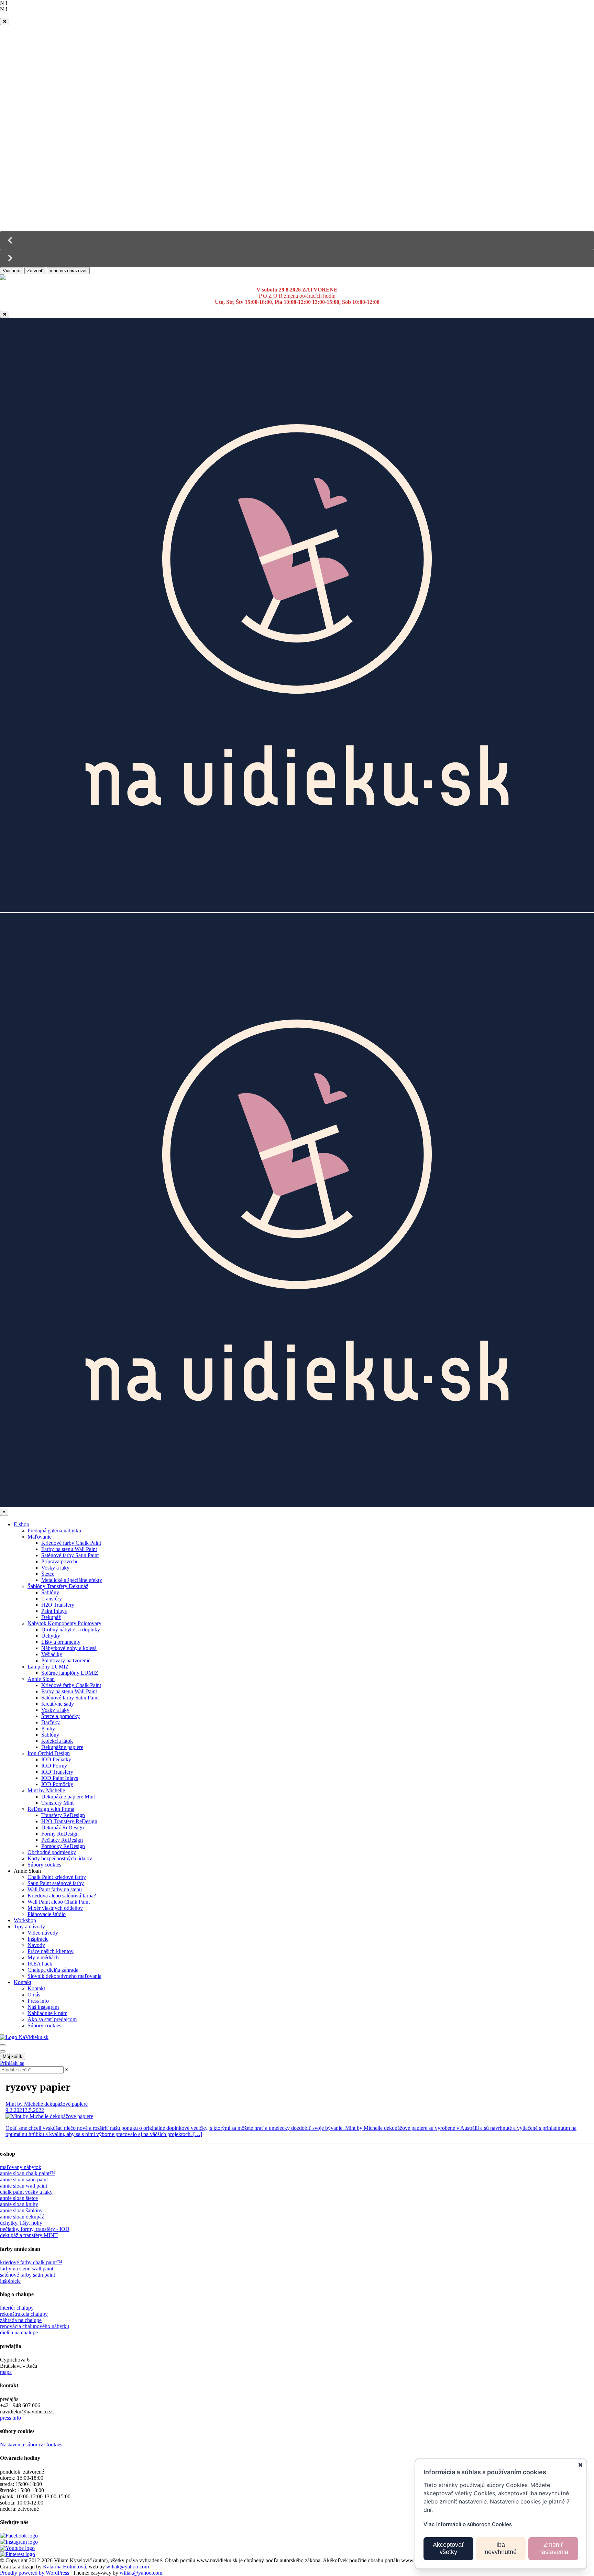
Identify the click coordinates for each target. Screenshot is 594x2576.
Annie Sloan (41, 1679)
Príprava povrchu (60, 1561)
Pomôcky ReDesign (63, 1846)
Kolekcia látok (57, 1741)
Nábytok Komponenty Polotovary (64, 1623)
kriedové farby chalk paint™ (31, 2262)
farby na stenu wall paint (27, 2269)
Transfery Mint (57, 1803)
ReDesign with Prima (51, 1809)
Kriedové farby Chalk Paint (71, 1543)
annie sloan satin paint (24, 2179)
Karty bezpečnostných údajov (60, 1858)
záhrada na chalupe (21, 2320)
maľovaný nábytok (21, 2167)
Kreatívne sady (58, 1704)
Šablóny (50, 1592)
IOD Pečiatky (56, 1759)
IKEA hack (40, 1964)
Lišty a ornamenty (61, 1642)
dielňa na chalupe (19, 2332)
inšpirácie (10, 2281)
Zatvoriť (35, 271)
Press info (38, 2001)
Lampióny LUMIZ (48, 1667)
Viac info (12, 271)
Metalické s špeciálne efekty (72, 1580)
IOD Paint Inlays (60, 1778)
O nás (34, 1995)
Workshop (25, 1920)
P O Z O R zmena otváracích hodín (297, 296)
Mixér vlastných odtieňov (55, 1908)
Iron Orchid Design (49, 1753)
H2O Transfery (58, 1605)
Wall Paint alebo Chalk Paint (59, 1902)
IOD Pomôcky (57, 1784)
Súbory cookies (44, 1865)
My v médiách (43, 1957)
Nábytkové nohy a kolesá (69, 1648)
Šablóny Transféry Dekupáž (58, 1586)
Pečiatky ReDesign (62, 1840)
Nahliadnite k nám (47, 2013)
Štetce (48, 1574)
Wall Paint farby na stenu (55, 1889)
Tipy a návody (29, 1927)
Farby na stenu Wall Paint (69, 1549)
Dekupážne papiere (62, 1747)
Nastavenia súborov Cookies (31, 2445)
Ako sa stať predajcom (52, 2019)
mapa (6, 2372)
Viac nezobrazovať (68, 271)
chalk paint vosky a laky (26, 2192)
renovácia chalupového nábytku (35, 2326)
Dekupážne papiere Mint (68, 1797)
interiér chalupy (17, 2308)
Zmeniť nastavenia (553, 2549)
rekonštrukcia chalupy (24, 2314)
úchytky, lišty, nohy (21, 2223)
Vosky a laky (55, 1568)
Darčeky (51, 1722)
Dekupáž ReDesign (63, 1828)
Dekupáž (51, 1617)
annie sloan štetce (19, 2198)
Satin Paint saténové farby (56, 1883)
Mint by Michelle (46, 1790)
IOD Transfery (57, 1772)
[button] (297, 240)
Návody (36, 1945)
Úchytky (51, 1636)
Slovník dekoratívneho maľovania (64, 1976)
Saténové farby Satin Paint (70, 1555)
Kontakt (23, 1982)
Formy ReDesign (60, 1834)
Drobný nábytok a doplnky (71, 1630)
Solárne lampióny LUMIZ (70, 1673)
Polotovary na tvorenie (66, 1660)
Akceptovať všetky (448, 2549)
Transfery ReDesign (63, 1815)
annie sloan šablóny (21, 2210)
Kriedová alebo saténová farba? (62, 1896)
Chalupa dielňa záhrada (53, 1970)
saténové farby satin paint (27, 2275)
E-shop (21, 1524)
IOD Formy (54, 1766)
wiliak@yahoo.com (128, 2567)
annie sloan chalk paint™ (27, 2173)
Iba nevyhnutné (501, 2549)
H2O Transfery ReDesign (69, 1821)
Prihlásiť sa (12, 2063)
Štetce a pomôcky (60, 1716)
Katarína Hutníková (64, 2567)
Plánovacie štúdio (47, 1914)
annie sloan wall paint (24, 2186)
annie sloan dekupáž (22, 2217)
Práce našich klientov (51, 1951)
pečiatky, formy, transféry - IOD (35, 2229)
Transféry (52, 1599)
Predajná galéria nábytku (54, 1531)
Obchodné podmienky (52, 1852)
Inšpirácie (38, 1939)
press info (10, 2418)
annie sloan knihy (19, 2204)
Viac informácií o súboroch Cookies (468, 2524)
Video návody (43, 1933)
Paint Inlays (54, 1611)
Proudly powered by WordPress (35, 2573)
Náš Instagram (43, 2007)
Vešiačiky (52, 1654)
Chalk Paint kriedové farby (57, 1877)
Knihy (48, 1729)
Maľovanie (40, 1537)
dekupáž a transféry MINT (29, 2235)
